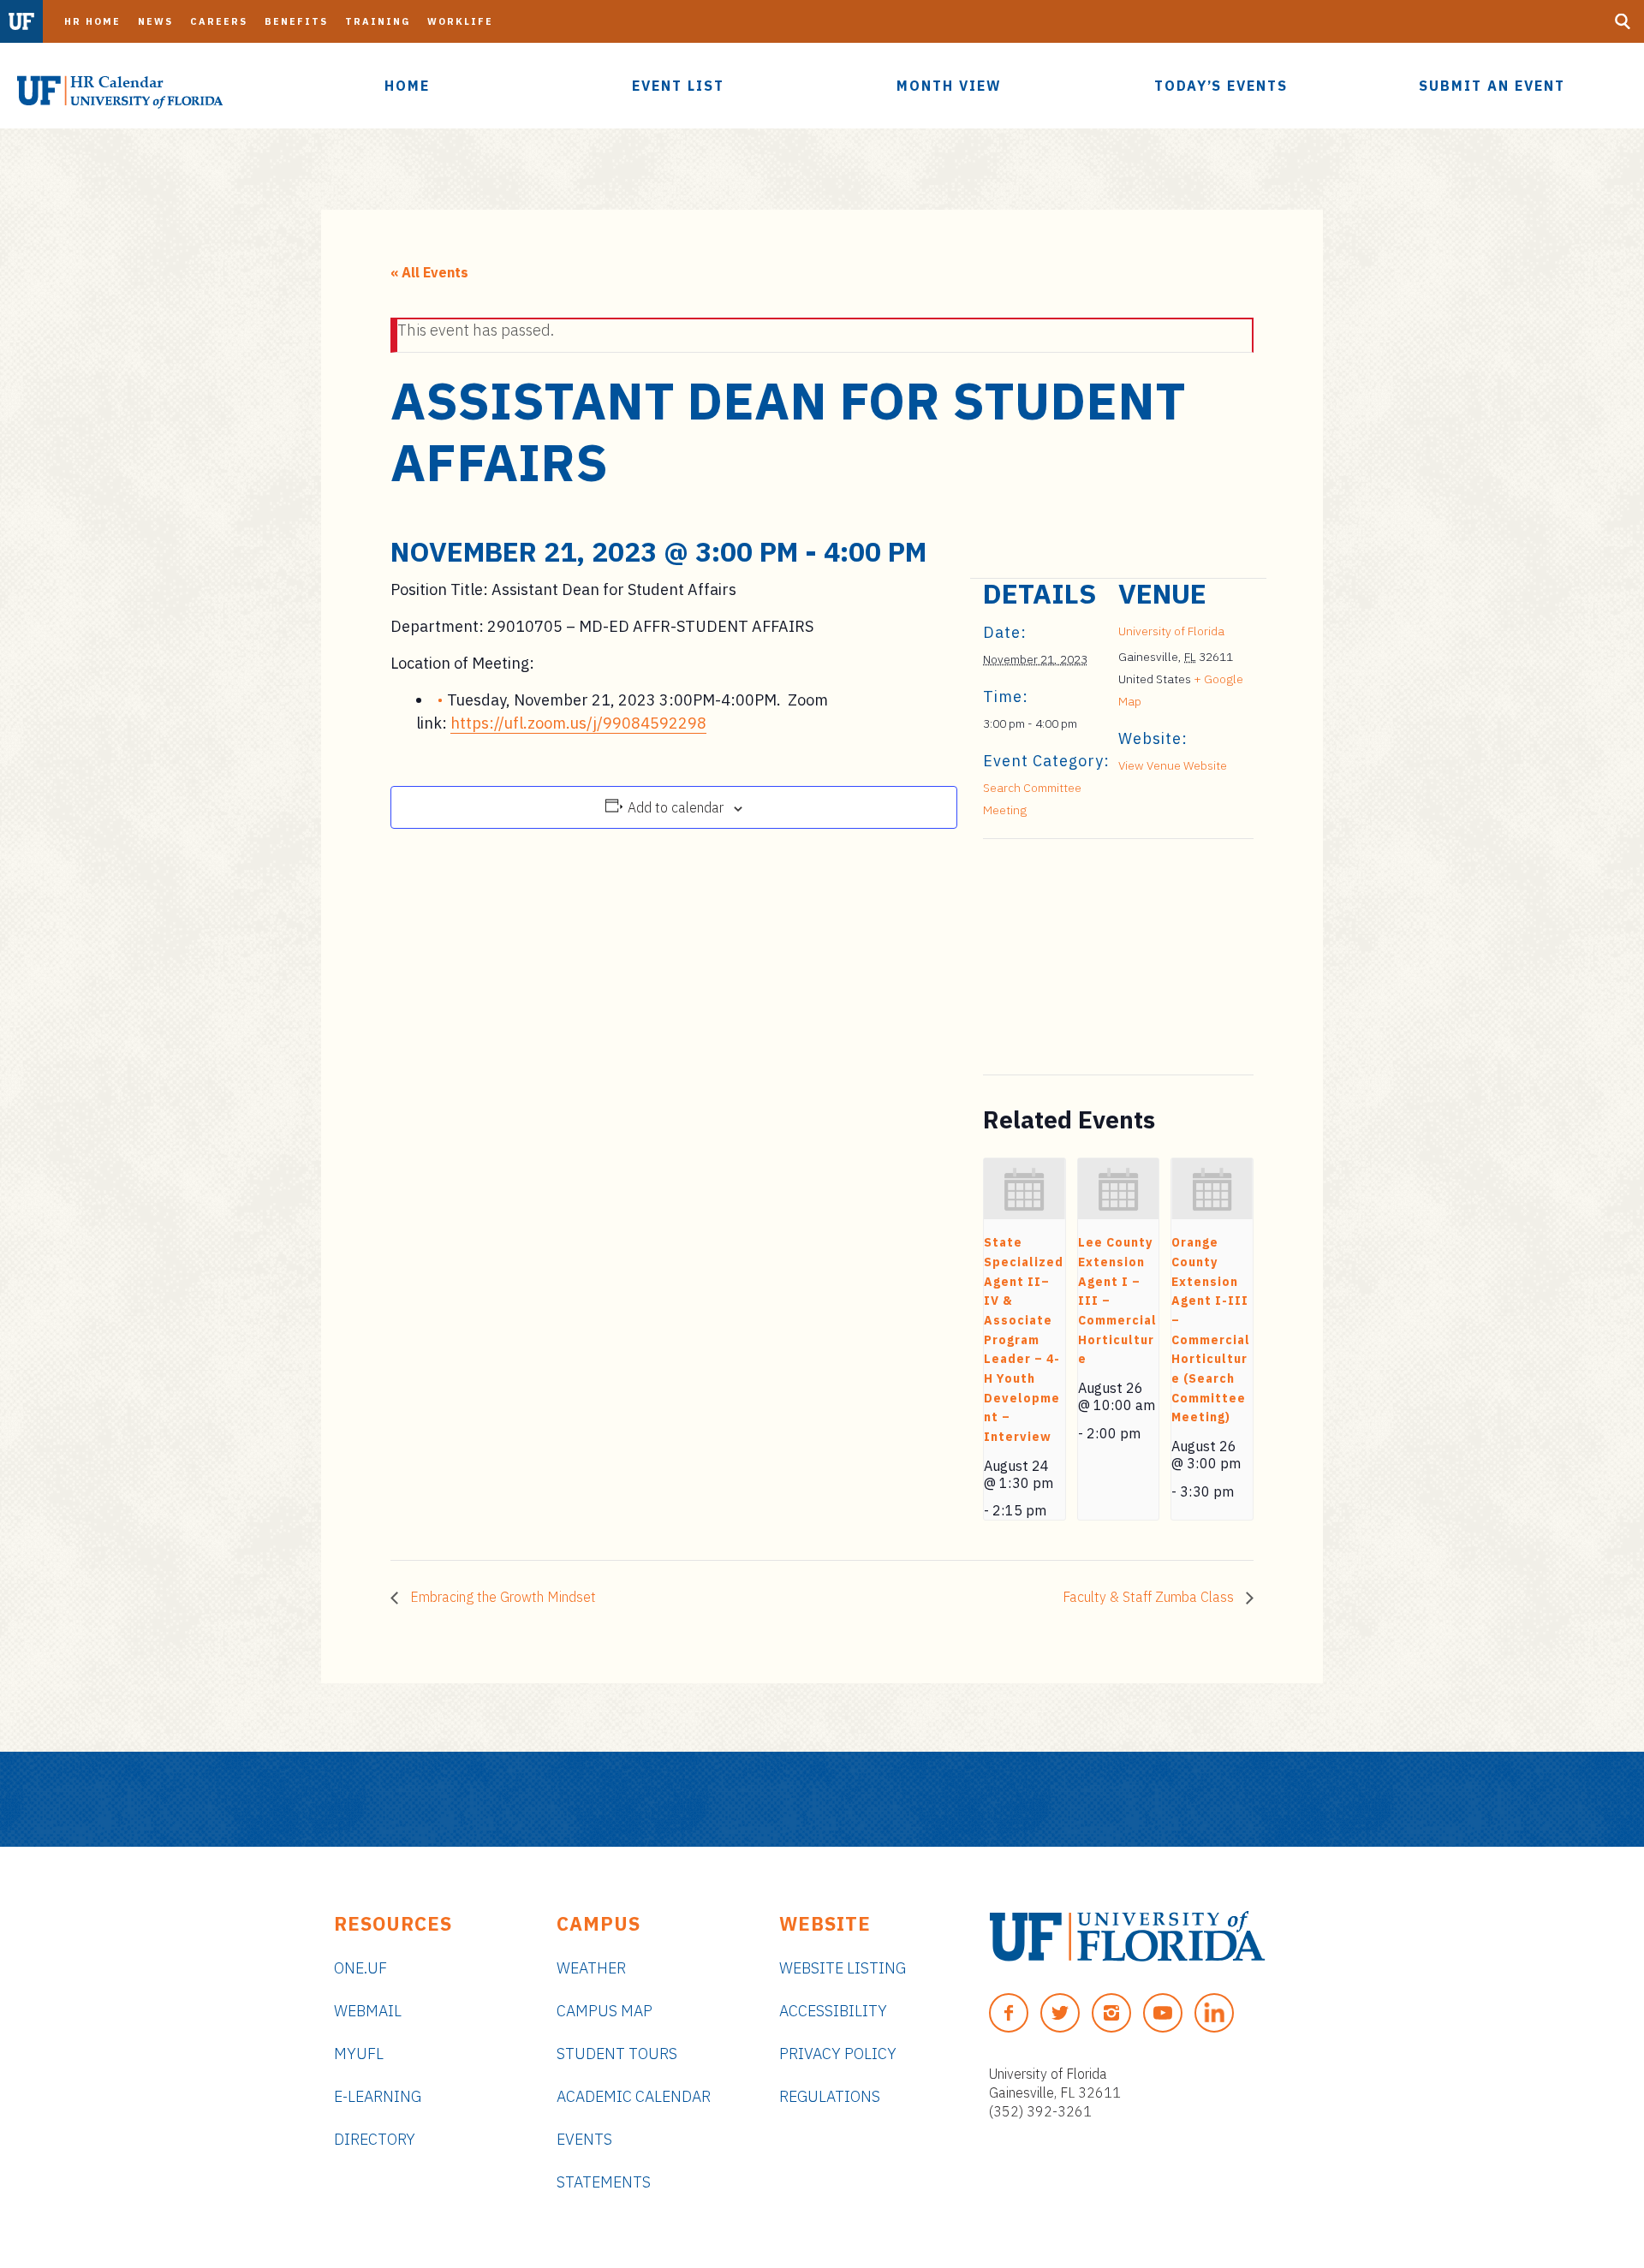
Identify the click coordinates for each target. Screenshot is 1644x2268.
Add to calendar (676, 807)
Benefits (296, 21)
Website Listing (843, 1968)
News (155, 21)
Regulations (830, 2096)
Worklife (460, 21)
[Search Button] (1623, 21)
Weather (591, 1968)
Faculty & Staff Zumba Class (1150, 1597)
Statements (604, 2182)
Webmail (368, 2011)
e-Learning (378, 2096)
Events (584, 2139)
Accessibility (833, 2011)
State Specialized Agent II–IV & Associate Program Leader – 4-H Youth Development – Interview (1024, 1339)
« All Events (429, 272)
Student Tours (617, 2054)
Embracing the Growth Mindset (501, 1597)
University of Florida (1171, 631)
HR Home (92, 21)
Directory (375, 2139)
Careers (219, 21)
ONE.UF (360, 1968)
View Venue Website (1173, 765)
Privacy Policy (838, 2054)
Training (378, 21)
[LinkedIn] (1214, 2013)
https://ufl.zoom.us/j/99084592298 (578, 723)
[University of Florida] (1127, 1936)
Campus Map (605, 2011)
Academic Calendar (634, 2096)
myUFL (359, 2054)
